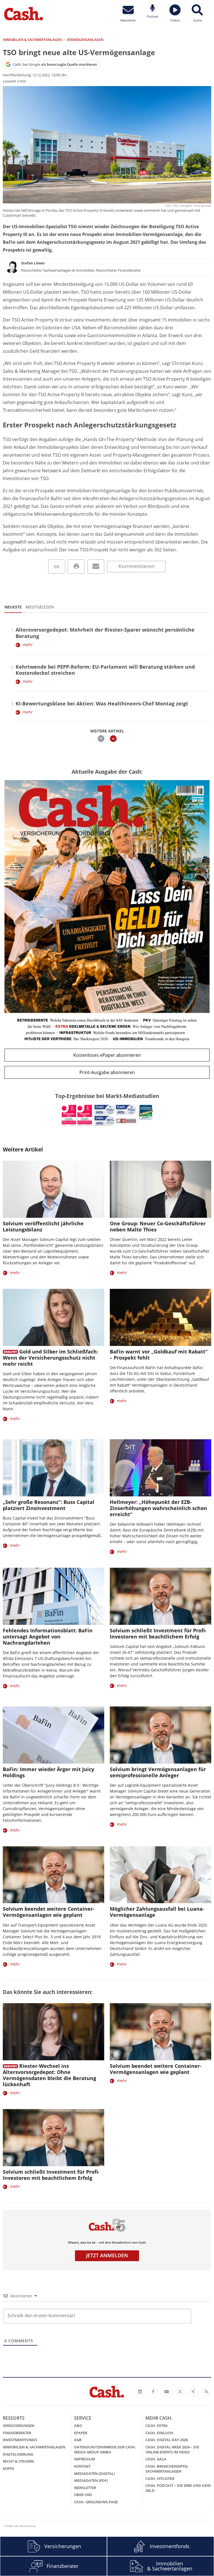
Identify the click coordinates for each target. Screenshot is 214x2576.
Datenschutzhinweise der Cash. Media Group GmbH (105, 2450)
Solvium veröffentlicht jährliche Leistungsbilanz (43, 1226)
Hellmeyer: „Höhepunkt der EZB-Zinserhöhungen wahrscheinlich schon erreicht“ (158, 1508)
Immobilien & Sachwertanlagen (34, 2447)
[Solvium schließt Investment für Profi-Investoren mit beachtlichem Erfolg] (160, 1596)
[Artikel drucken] (76, 567)
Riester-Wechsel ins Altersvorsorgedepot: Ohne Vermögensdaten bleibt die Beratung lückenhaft (49, 2075)
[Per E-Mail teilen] (96, 567)
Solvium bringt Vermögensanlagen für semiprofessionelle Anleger (158, 1772)
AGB (78, 2440)
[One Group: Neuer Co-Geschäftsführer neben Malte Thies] (160, 1189)
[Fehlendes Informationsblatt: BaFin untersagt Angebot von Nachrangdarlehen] (53, 1596)
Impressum (85, 2459)
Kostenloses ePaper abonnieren (107, 1055)
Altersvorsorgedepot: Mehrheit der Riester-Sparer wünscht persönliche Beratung (105, 633)
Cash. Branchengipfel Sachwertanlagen (167, 2469)
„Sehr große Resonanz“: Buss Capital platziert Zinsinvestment (49, 1505)
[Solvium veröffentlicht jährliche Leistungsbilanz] (53, 1189)
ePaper (81, 2433)
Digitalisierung (18, 2454)
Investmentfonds (20, 2440)
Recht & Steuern (18, 2461)
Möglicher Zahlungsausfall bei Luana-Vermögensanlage (157, 1912)
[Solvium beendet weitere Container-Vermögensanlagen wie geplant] (53, 1875)
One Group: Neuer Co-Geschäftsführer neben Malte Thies (158, 1226)
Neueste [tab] (13, 607)
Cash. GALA (156, 2459)
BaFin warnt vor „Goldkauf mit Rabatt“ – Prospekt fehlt (159, 1355)
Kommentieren (136, 566)
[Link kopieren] (57, 567)
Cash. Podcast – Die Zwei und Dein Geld (178, 2488)
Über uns (83, 2495)
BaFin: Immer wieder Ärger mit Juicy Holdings (48, 1772)
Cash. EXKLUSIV (159, 2433)
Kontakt (82, 2466)
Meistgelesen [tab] (40, 607)
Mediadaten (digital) (94, 2473)
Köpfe (8, 2468)
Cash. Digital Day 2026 (167, 2440)
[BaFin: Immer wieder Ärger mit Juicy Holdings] (53, 1735)
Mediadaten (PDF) (91, 2480)
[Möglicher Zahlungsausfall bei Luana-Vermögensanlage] (160, 1875)
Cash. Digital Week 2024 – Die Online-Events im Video (172, 2450)
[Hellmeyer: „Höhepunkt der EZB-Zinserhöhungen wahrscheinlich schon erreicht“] (160, 1468)
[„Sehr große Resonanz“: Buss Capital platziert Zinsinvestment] (53, 1468)
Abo (78, 2426)
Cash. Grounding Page (96, 2502)
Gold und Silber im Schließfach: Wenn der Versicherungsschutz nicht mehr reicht (50, 1358)
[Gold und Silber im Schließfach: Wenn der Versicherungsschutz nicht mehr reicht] (53, 1317)
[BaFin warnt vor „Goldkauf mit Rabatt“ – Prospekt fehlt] (160, 1317)
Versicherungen (19, 2426)
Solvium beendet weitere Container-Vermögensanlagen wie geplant (49, 1912)
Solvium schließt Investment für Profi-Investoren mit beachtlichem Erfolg (158, 1633)
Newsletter (85, 2488)
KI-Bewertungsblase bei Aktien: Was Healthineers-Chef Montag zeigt (102, 703)
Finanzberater (17, 2433)
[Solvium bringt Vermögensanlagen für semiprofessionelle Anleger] (160, 1735)
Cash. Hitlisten (160, 2478)
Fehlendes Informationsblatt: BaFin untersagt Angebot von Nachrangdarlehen (48, 1637)
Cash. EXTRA (157, 2426)
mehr (28, 645)
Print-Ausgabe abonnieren (107, 1072)
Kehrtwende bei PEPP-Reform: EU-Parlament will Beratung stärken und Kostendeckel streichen (105, 670)
